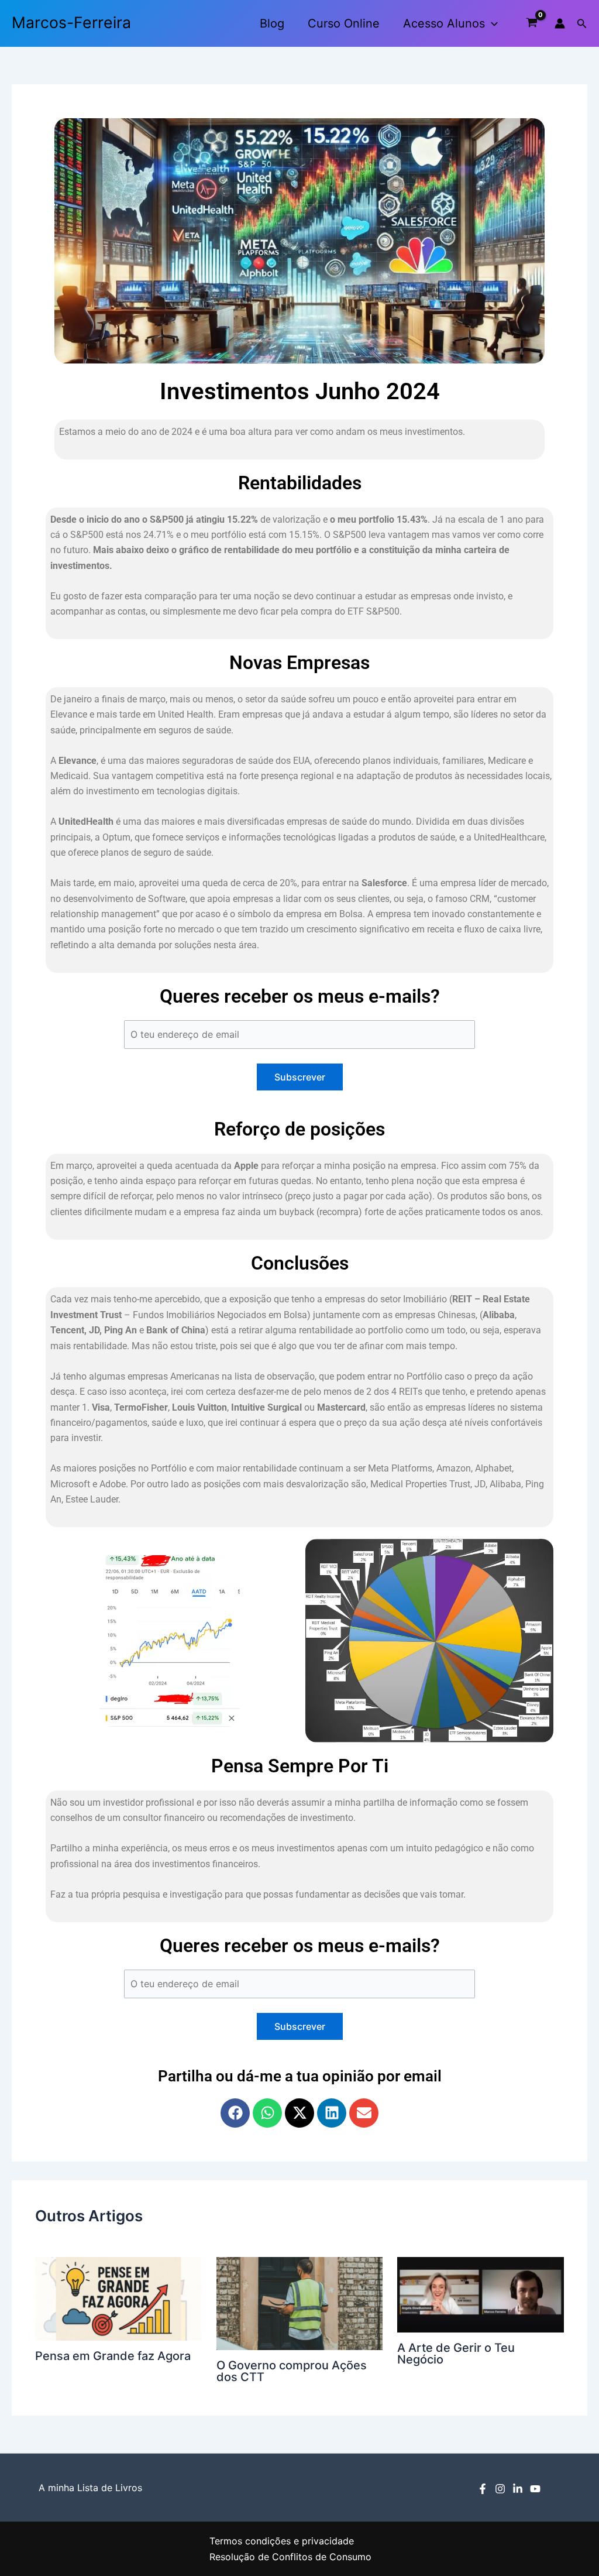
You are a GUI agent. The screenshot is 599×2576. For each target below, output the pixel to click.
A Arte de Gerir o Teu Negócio (456, 2354)
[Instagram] (500, 2489)
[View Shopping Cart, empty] (532, 23)
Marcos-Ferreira (71, 22)
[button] (491, 23)
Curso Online (344, 23)
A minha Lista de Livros (90, 2488)
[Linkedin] (518, 2489)
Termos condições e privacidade (282, 2541)
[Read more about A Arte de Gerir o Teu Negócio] (481, 2294)
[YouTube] (535, 2489)
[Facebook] (483, 2489)
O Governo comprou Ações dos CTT (292, 2371)
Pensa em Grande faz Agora (113, 2356)
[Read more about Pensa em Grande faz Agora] (118, 2298)
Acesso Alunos (444, 23)
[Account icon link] (560, 23)
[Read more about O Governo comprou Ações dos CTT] (300, 2303)
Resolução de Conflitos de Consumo (290, 2557)
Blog (272, 23)
